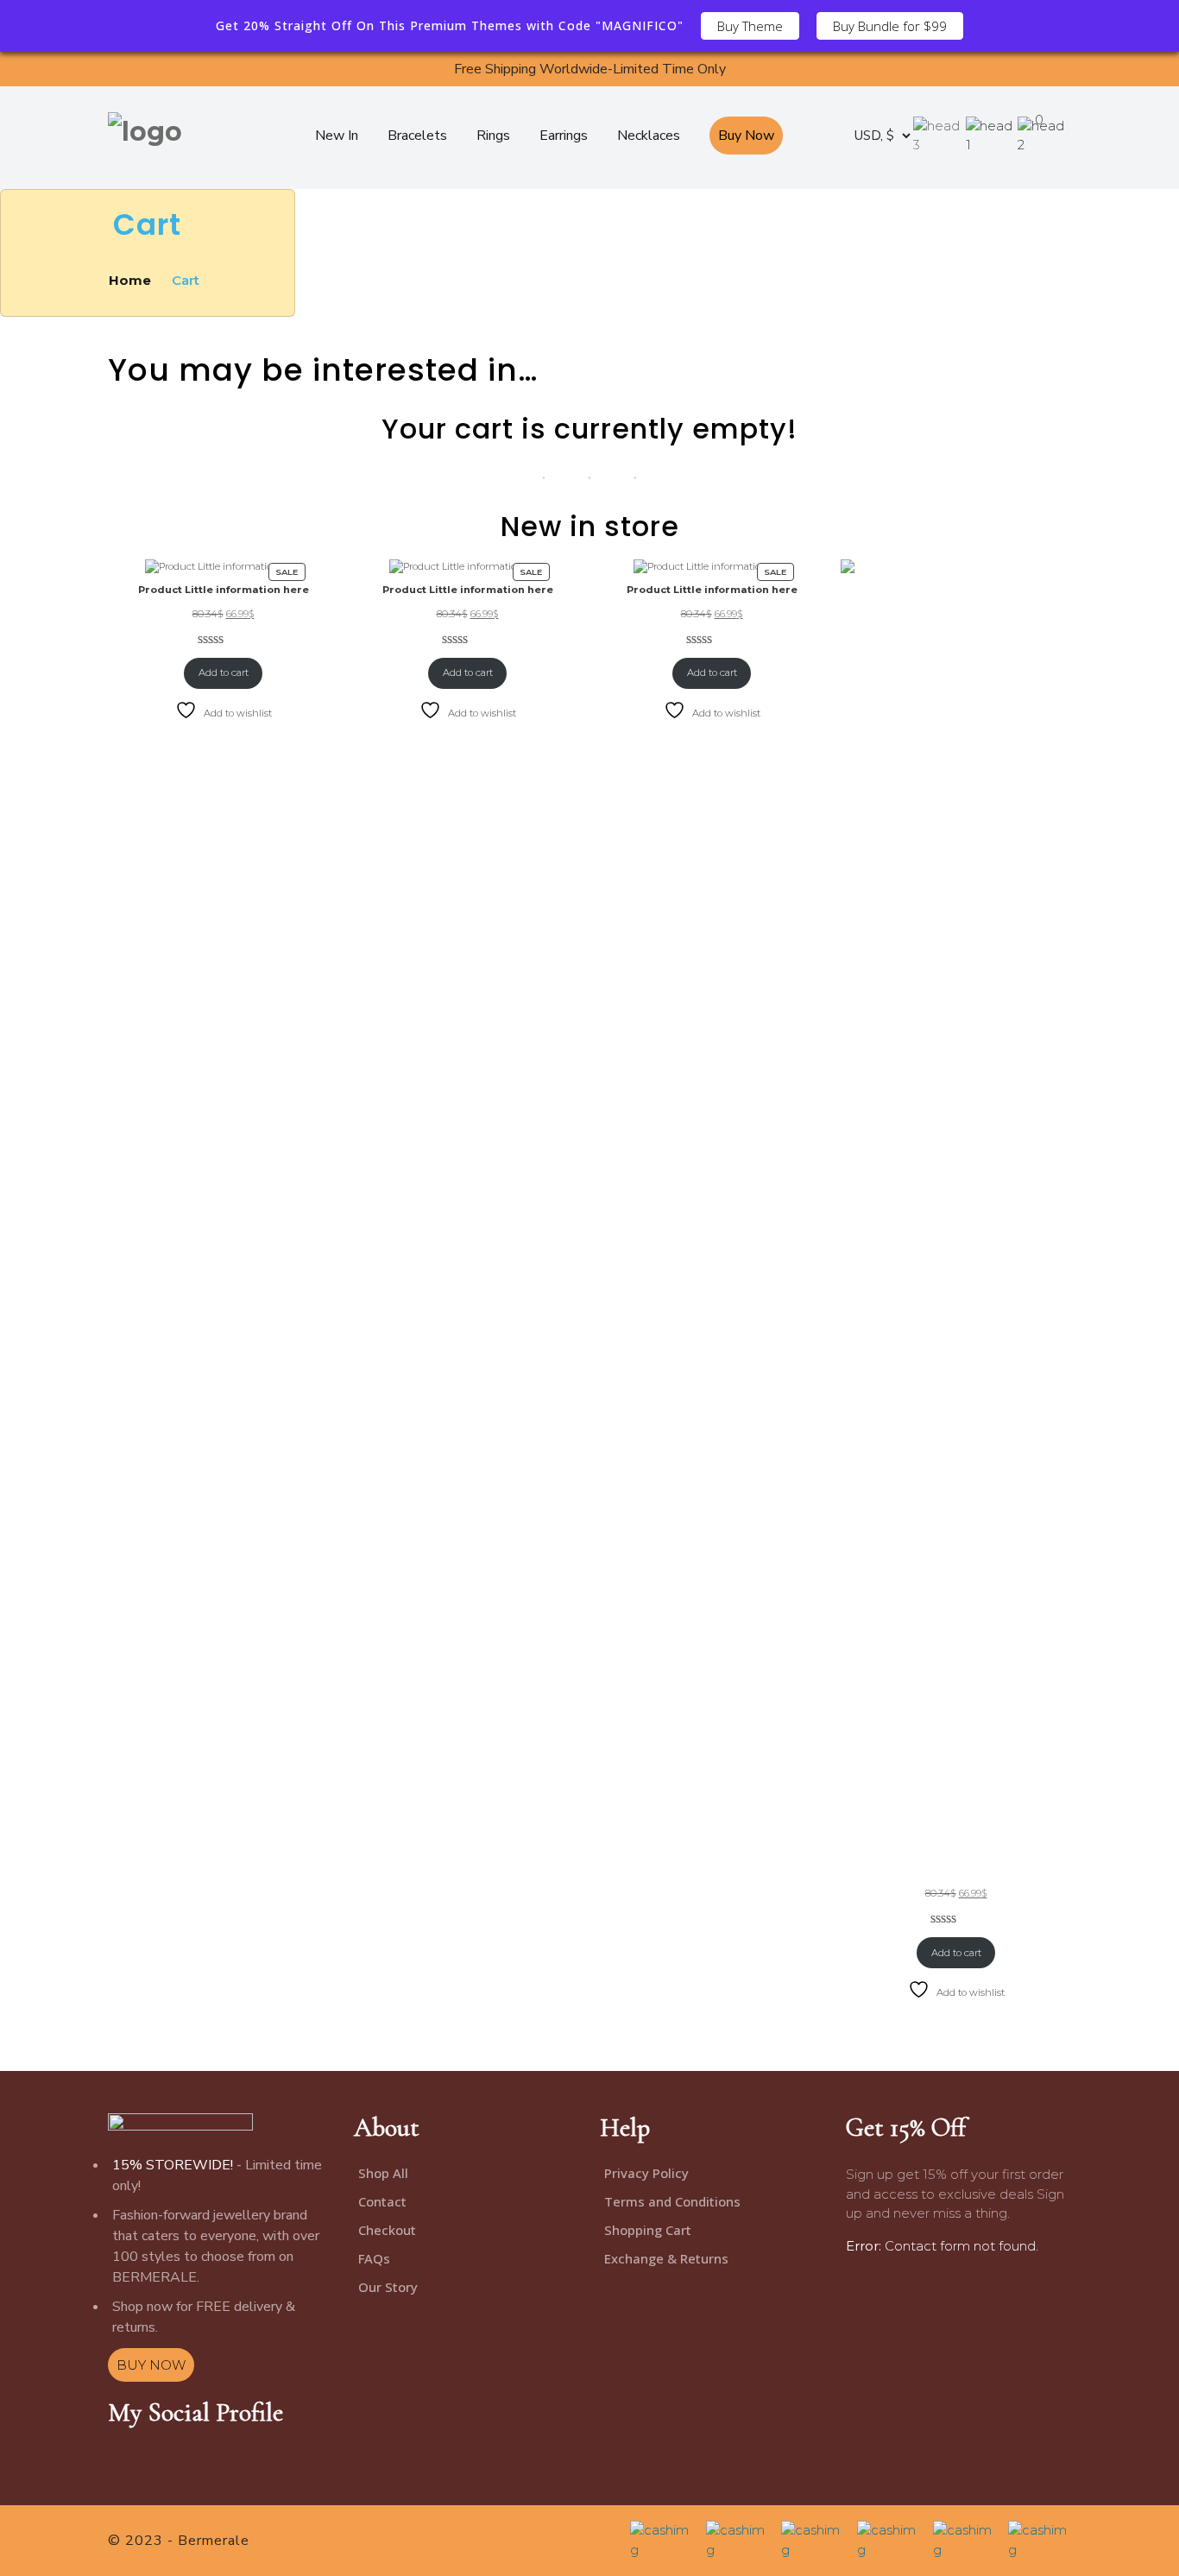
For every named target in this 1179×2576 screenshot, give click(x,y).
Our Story (388, 2287)
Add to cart (224, 672)
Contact (382, 2201)
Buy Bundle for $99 (890, 26)
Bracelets (417, 136)
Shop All (383, 2173)
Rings (493, 136)
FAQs (374, 2258)
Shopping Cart (648, 2230)
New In (337, 136)
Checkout (387, 2230)
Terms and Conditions (672, 2201)
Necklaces (649, 136)
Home (132, 280)
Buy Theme (750, 26)
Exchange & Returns (666, 2258)
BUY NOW (151, 2365)
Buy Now (746, 136)
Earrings (564, 136)
